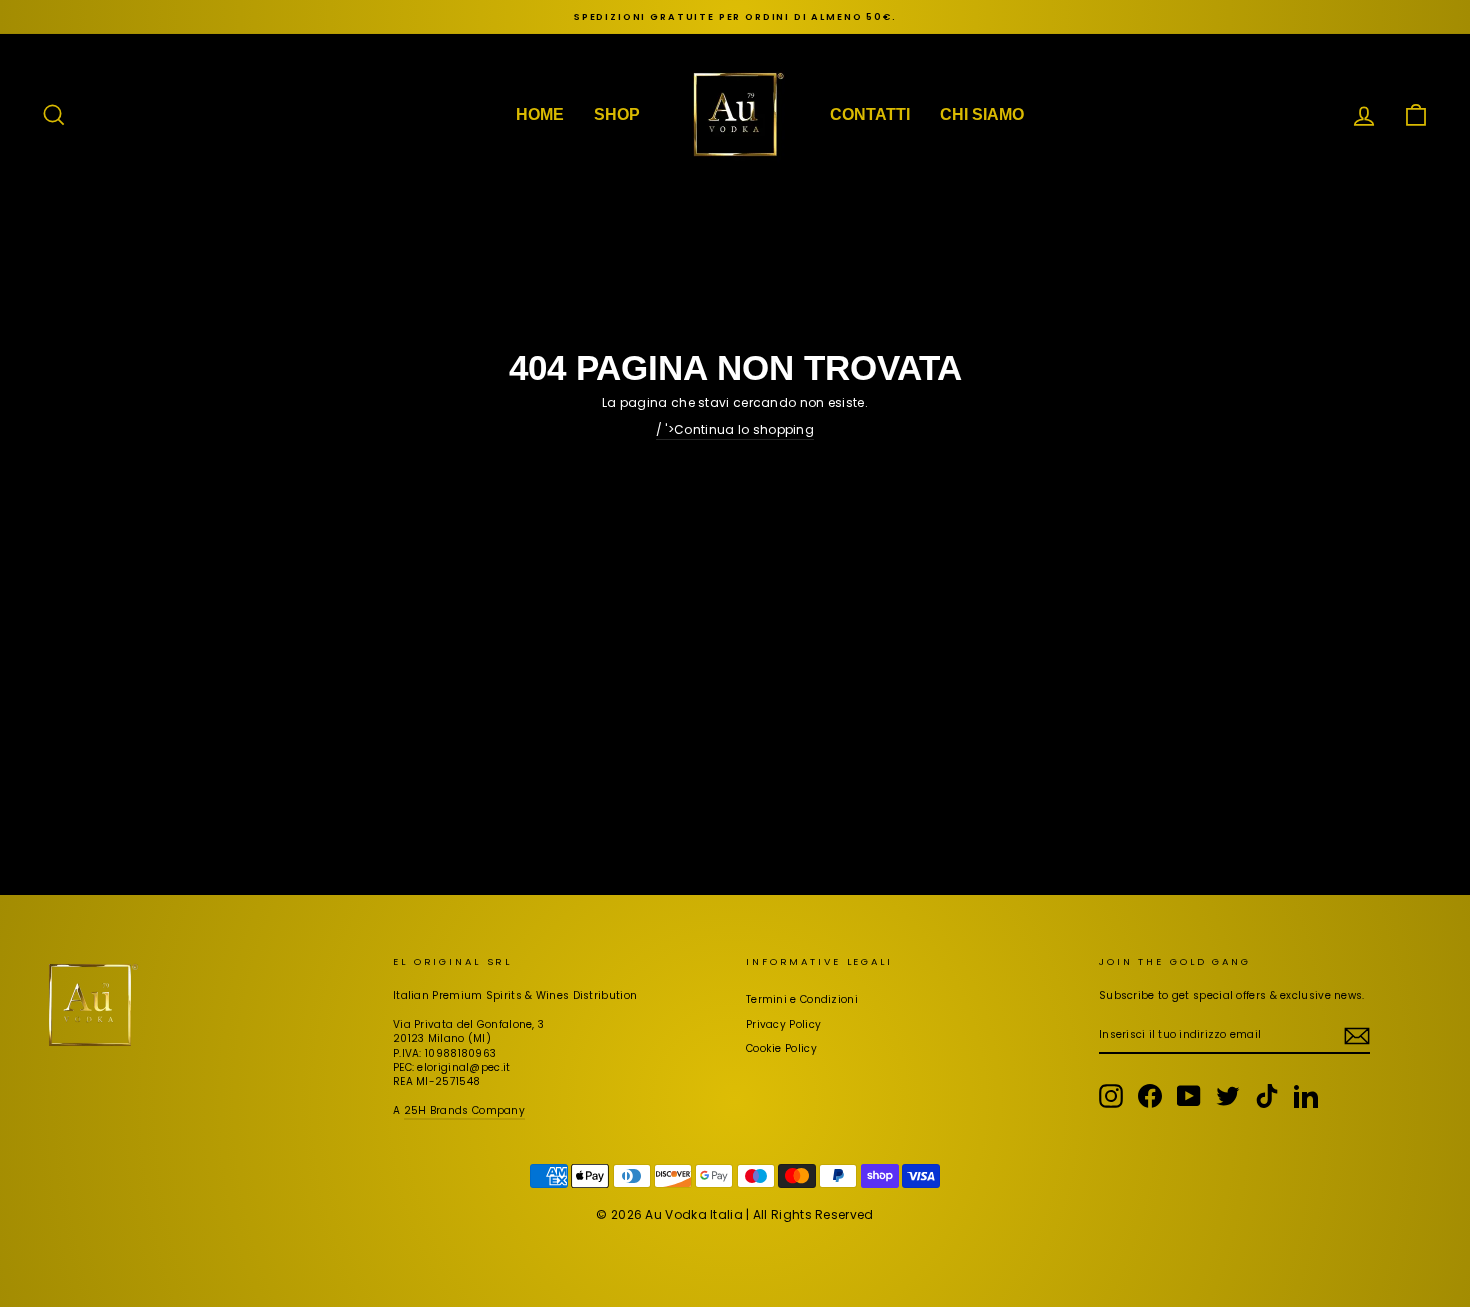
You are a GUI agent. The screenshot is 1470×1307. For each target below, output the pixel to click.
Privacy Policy (783, 1024)
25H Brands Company (464, 1110)
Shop (617, 114)
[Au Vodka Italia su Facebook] (1150, 1096)
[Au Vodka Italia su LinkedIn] (1306, 1096)
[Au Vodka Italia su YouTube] (1189, 1096)
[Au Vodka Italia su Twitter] (1228, 1096)
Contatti (870, 114)
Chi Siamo (982, 114)
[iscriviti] (1357, 1036)
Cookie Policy (781, 1048)
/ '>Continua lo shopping (735, 430)
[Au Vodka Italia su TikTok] (1267, 1096)
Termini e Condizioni (802, 999)
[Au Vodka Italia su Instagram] (1111, 1096)
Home (540, 114)
